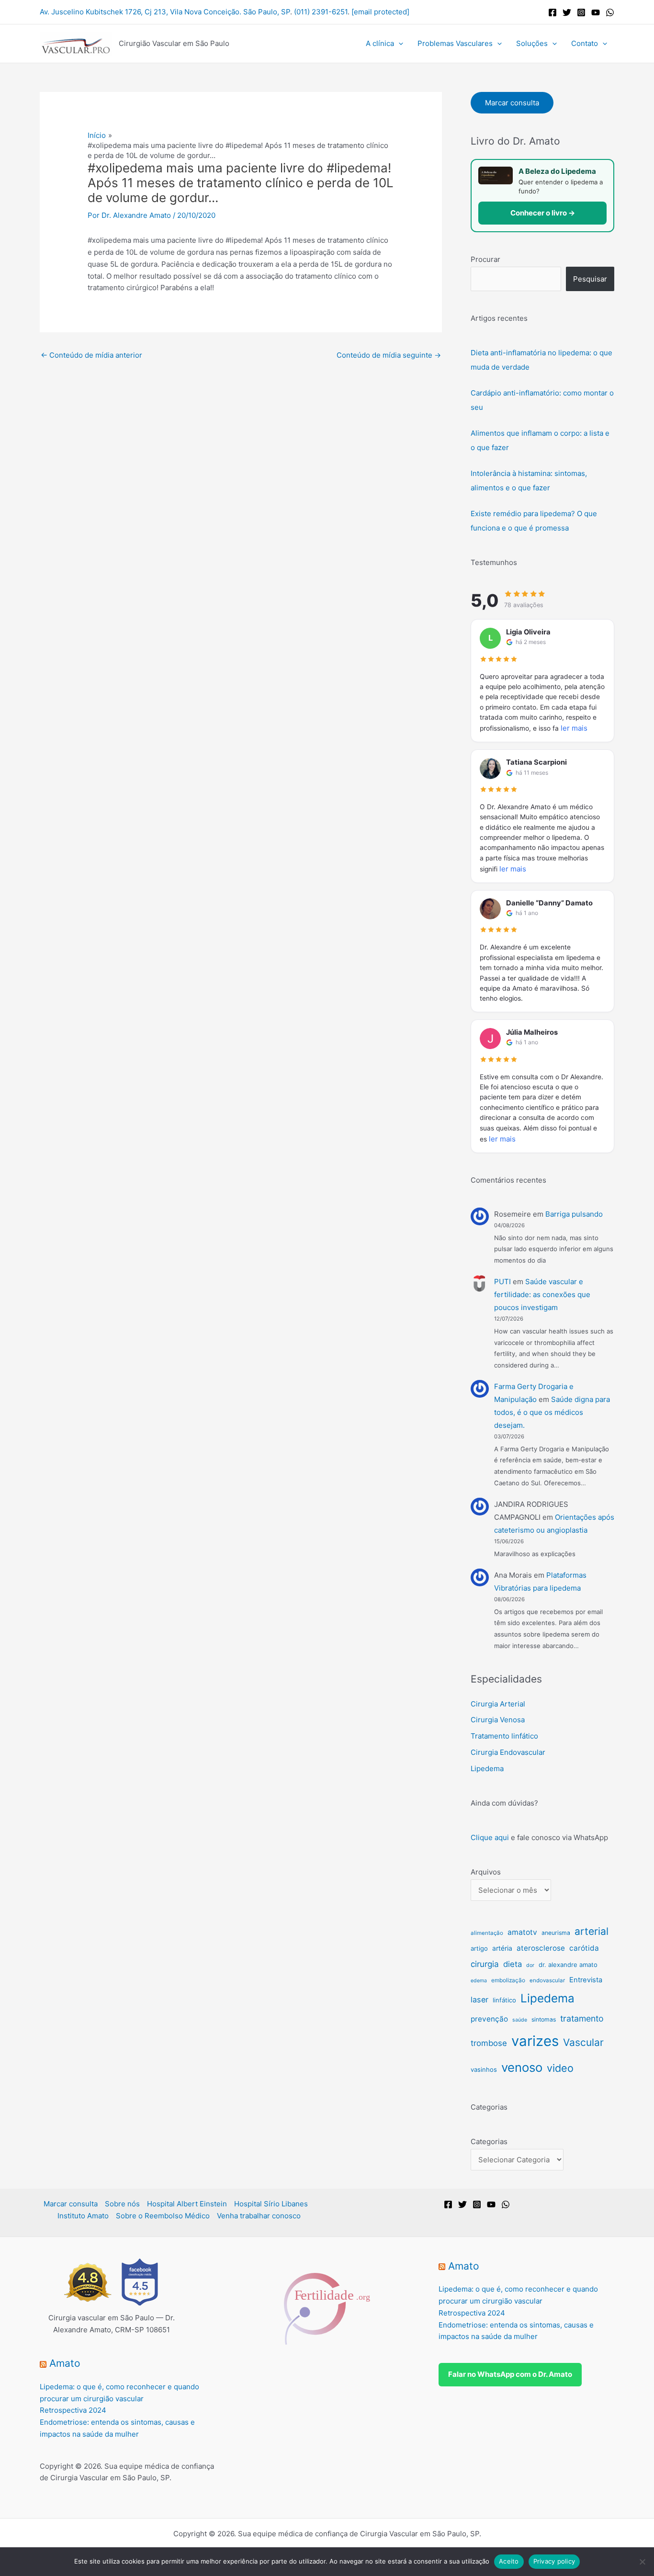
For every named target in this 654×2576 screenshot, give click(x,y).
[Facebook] (553, 12)
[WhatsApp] (610, 12)
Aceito (509, 2561)
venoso (522, 2067)
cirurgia (485, 1964)
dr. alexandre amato (568, 1965)
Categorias (489, 2141)
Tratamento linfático (504, 1736)
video (560, 2068)
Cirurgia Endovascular (508, 1752)
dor (530, 1965)
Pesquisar (590, 279)
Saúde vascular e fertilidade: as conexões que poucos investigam (542, 1294)
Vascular (583, 2042)
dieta (513, 1964)
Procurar (485, 259)
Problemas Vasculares (455, 43)
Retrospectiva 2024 (73, 2410)
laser (479, 2000)
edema (479, 1981)
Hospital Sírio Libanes (271, 2204)
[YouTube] (596, 12)
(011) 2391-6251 (321, 12)
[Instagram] (581, 12)
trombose (489, 2043)
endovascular (547, 1980)
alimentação (487, 1933)
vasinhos (484, 2069)
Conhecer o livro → (543, 213)
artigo (479, 1948)
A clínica (380, 43)
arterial (592, 1931)
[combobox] (516, 279)
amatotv (522, 1932)
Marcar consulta (512, 103)
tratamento (582, 2018)
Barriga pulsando (574, 1214)
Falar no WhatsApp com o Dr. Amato (510, 2374)
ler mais (574, 728)
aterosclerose (541, 1948)
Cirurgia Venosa (498, 1720)
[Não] (642, 2562)
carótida (584, 1948)
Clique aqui (490, 1837)
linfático (504, 2000)
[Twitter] (567, 12)
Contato (585, 43)
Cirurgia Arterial (498, 1704)
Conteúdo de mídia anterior (91, 355)
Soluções (532, 43)
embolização (508, 1980)
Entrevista (586, 1980)
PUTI (502, 1282)
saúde (520, 2020)
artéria (502, 1948)
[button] (399, 44)
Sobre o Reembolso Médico (163, 2216)
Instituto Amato (83, 2216)
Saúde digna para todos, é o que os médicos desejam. (552, 1412)
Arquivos (486, 1872)
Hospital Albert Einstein (187, 2204)
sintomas (544, 2019)
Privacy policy (554, 2561)
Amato (65, 2363)
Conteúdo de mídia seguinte (389, 355)
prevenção (489, 2019)
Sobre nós (122, 2204)
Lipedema (487, 1768)
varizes (535, 2041)
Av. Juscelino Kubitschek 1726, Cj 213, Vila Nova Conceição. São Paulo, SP (165, 12)
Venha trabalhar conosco (259, 2216)
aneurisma (556, 1933)
